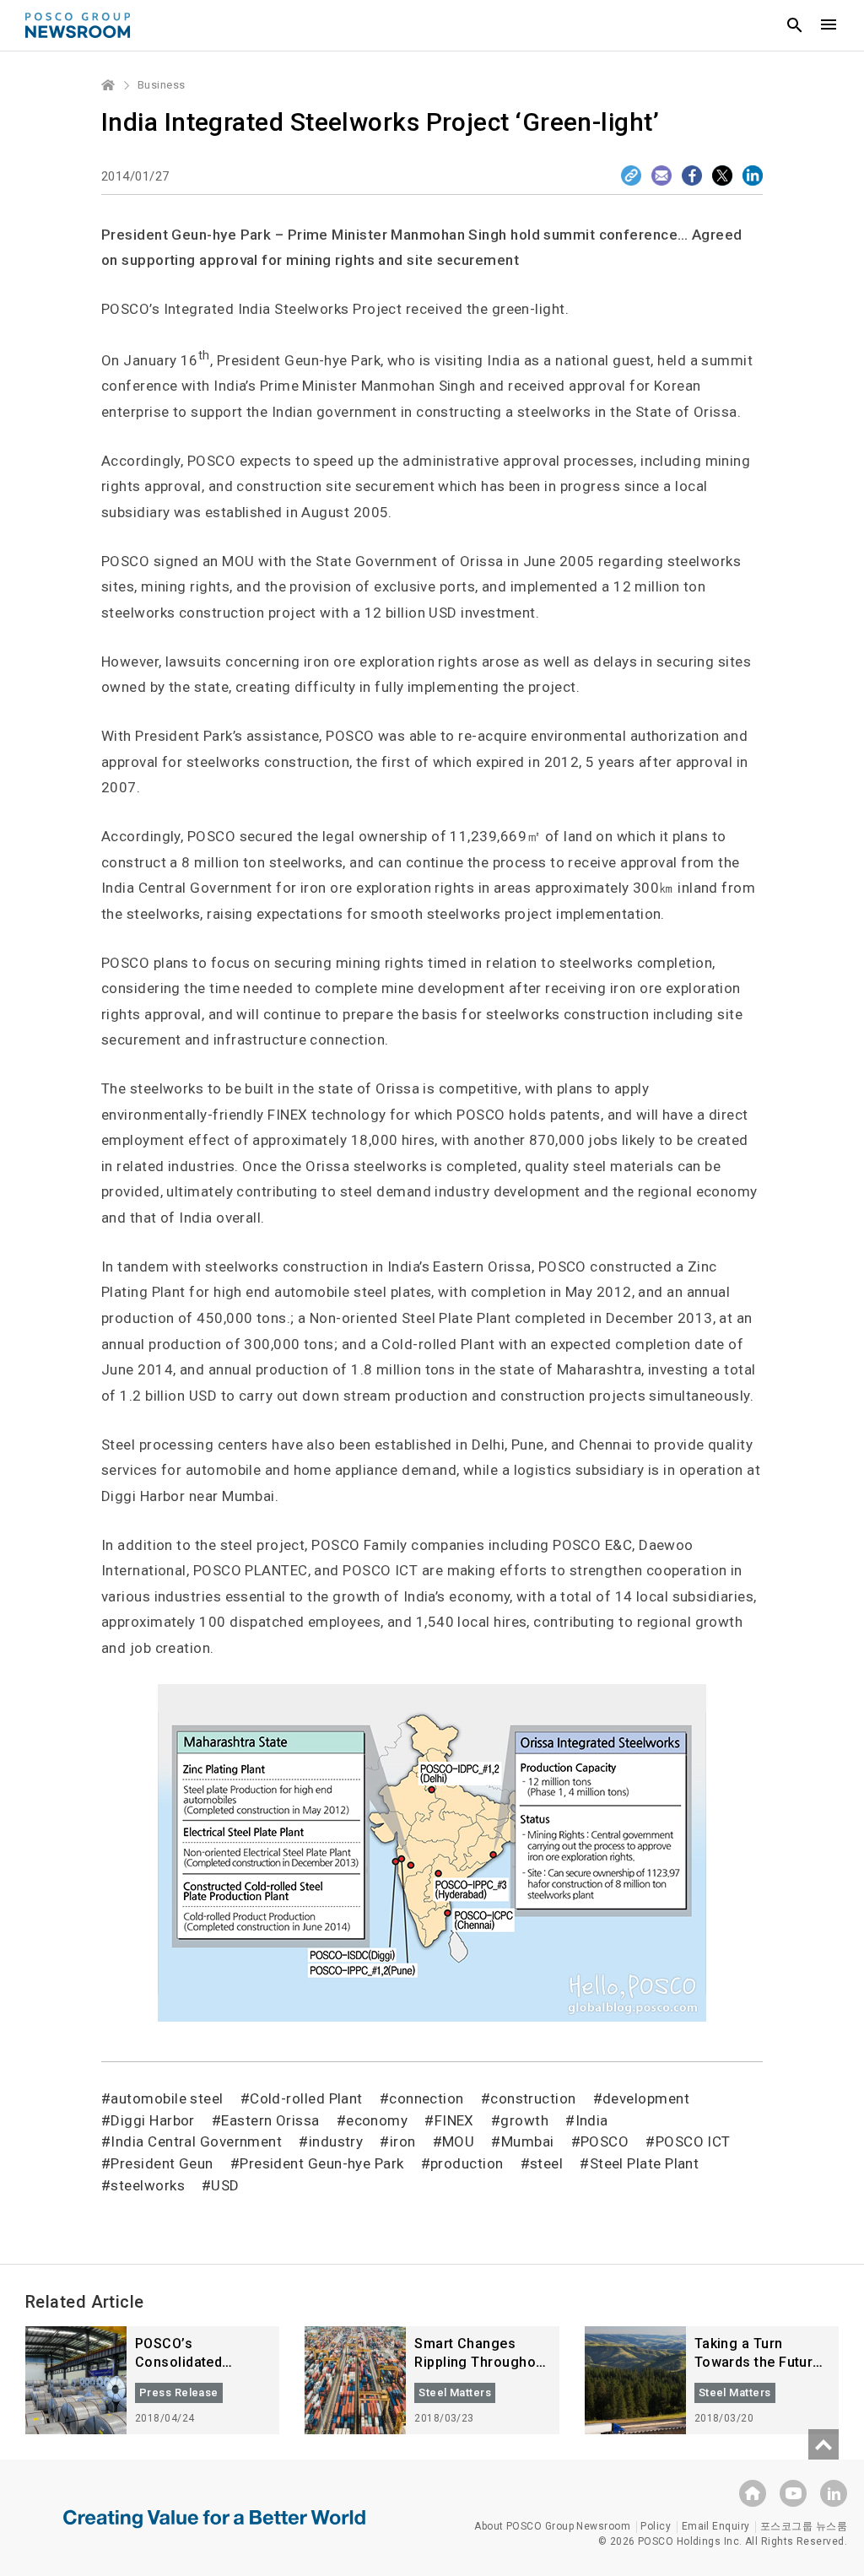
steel (546, 2163)
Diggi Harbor (152, 2120)
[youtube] (793, 2493)
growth (524, 2120)
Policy (656, 2526)
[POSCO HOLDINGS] (753, 2493)
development (646, 2098)
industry (336, 2141)
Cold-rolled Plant (306, 2098)
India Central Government (196, 2141)
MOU (458, 2141)
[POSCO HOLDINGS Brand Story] (214, 2531)
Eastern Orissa (270, 2120)
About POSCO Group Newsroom (552, 2526)
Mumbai (527, 2141)
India (592, 2120)
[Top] (823, 2444)
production (467, 2163)
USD (225, 2185)
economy (377, 2120)
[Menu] (829, 25)
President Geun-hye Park (321, 2163)
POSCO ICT (693, 2141)
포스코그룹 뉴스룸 (804, 2526)
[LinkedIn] (753, 176)
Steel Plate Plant (644, 2163)
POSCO (605, 2141)
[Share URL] (631, 176)
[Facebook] (692, 176)
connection (427, 2098)
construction (533, 2098)
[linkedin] (834, 2493)
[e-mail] (661, 176)
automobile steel (167, 2098)
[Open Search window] (795, 25)
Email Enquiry (716, 2526)
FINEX (454, 2120)
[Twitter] (722, 176)
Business (162, 85)
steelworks (148, 2185)
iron (402, 2141)
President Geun (162, 2163)
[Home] (109, 85)
